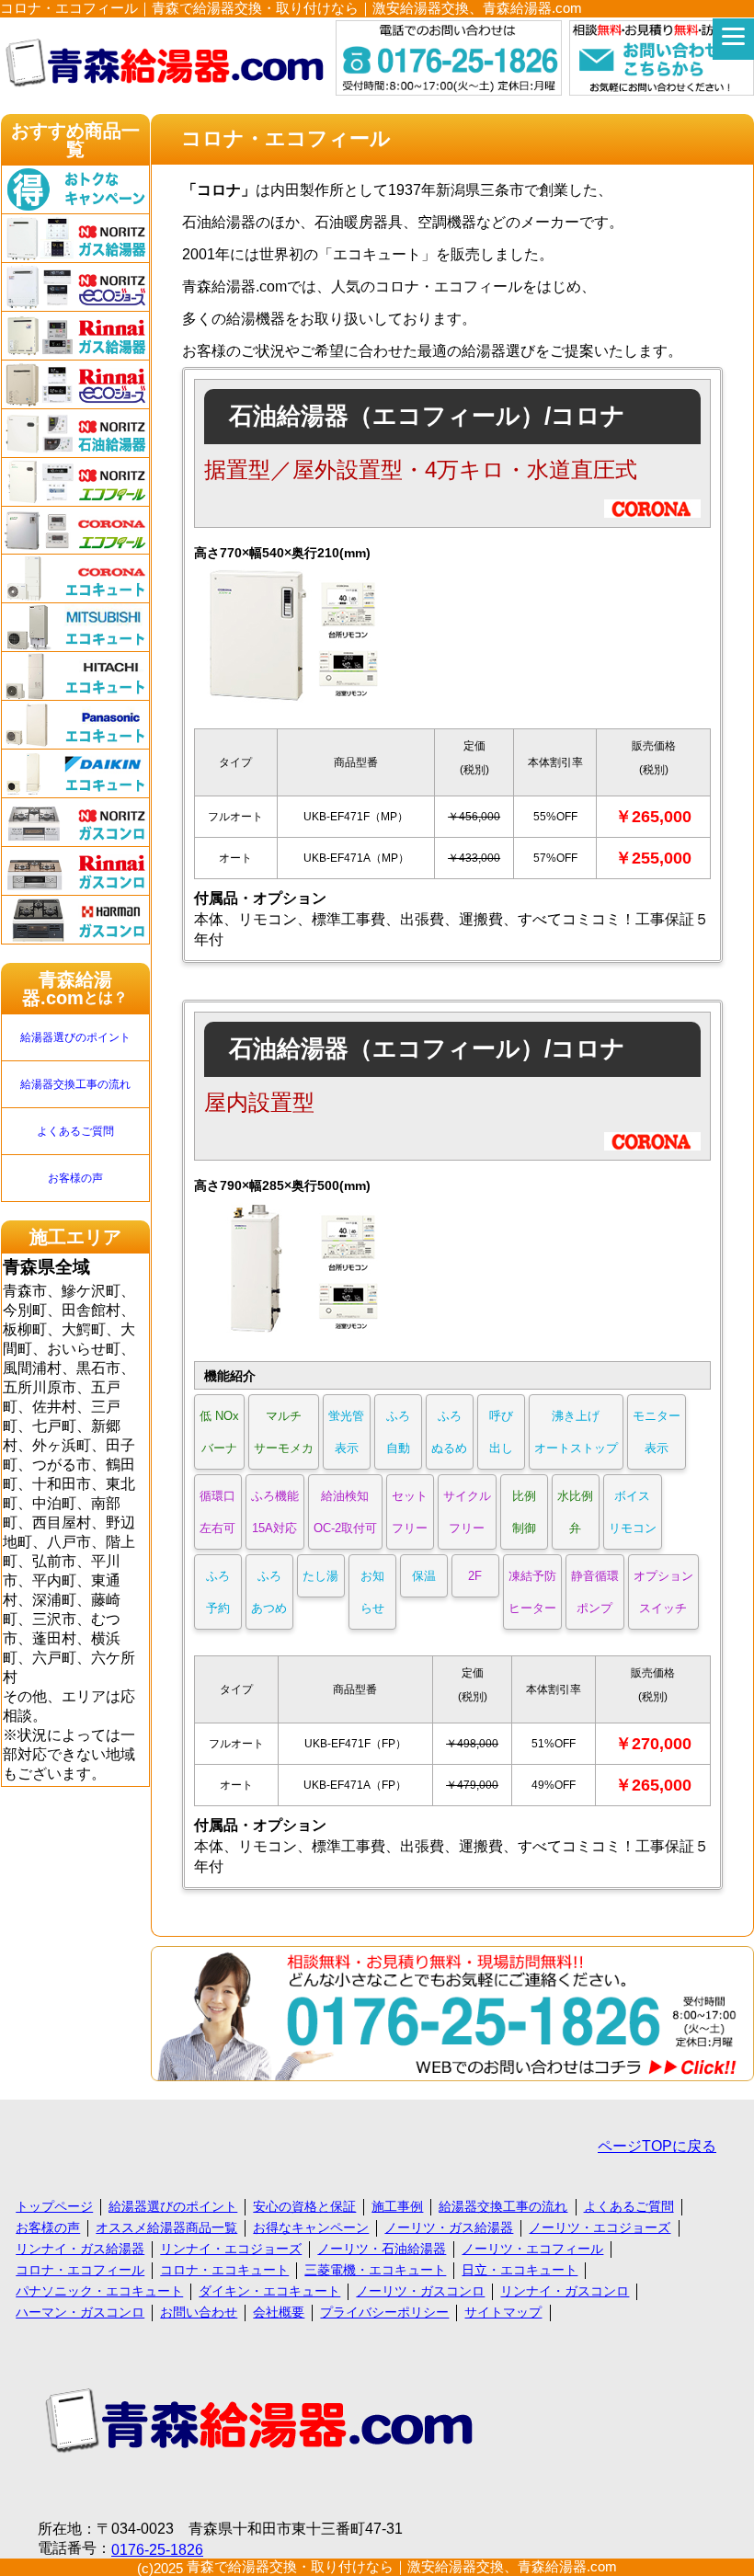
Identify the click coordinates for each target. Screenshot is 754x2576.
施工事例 (397, 2206)
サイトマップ (503, 2312)
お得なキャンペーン (311, 2227)
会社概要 (279, 2312)
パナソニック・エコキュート (99, 2291)
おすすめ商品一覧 (75, 140)
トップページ (54, 2206)
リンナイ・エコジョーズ (231, 2249)
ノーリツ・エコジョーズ (600, 2227)
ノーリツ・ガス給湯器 (449, 2227)
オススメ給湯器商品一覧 (166, 2227)
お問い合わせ (199, 2312)
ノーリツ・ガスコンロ (420, 2291)
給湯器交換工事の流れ (75, 1084)
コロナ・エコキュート (224, 2270)
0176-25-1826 (157, 2550)
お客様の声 (75, 1178)
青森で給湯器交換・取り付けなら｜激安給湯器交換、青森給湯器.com (402, 2566)
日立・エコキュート (520, 2270)
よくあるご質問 (75, 1131)
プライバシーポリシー (384, 2312)
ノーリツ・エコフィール (532, 2249)
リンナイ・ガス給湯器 (80, 2249)
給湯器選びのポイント (75, 1037)
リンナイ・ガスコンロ (565, 2291)
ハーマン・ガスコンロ (80, 2312)
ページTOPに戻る (657, 2146)
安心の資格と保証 (304, 2206)
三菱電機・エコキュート (375, 2270)
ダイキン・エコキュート (269, 2291)
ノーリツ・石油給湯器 (382, 2249)
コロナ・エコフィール (80, 2270)
